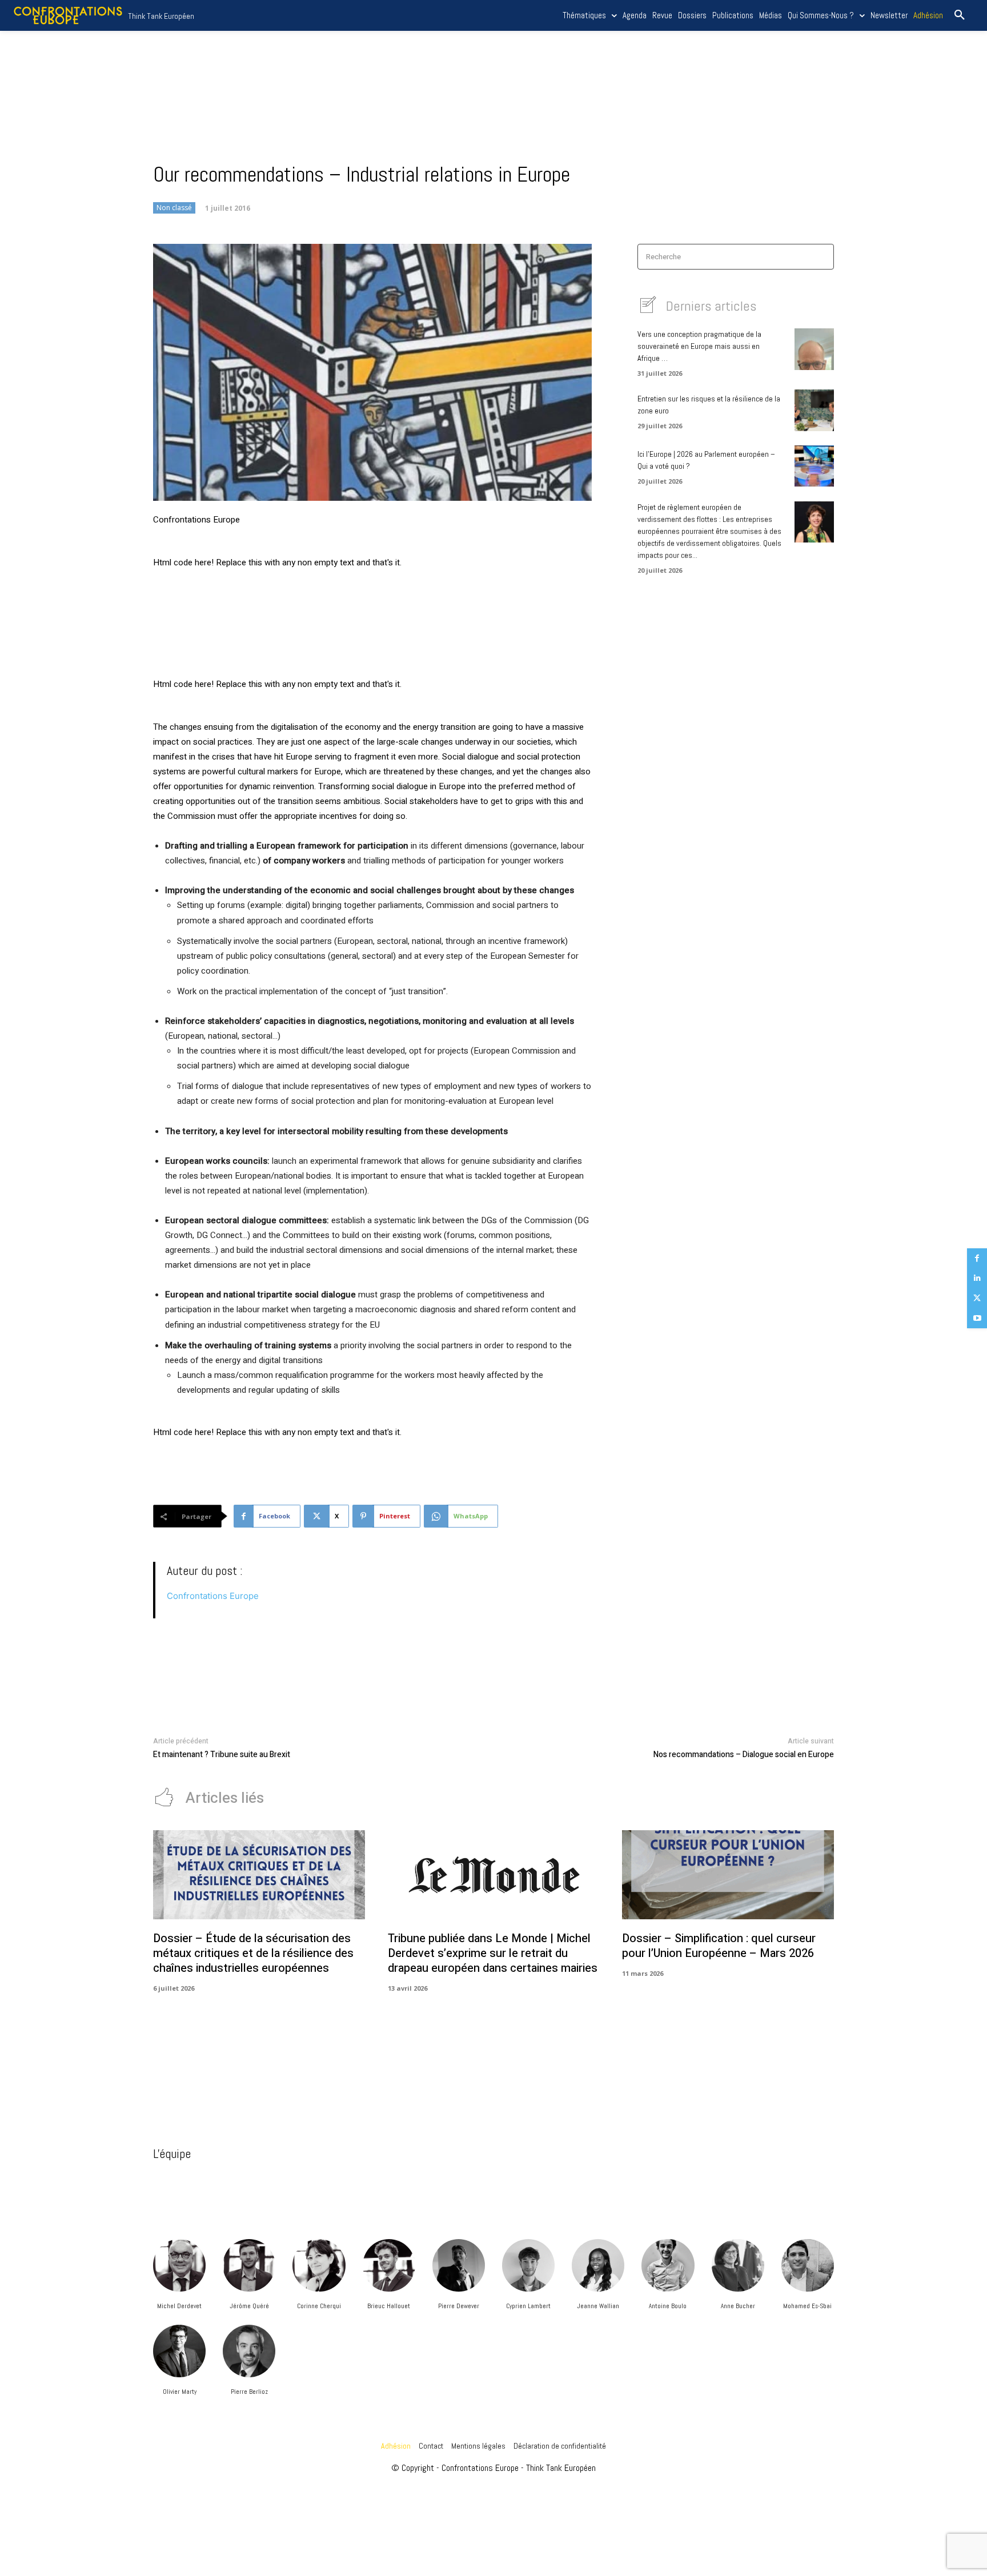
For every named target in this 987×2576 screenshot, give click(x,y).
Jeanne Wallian (598, 2306)
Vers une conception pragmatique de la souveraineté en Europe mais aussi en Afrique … (699, 346)
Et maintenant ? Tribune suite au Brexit (222, 1755)
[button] (960, 15)
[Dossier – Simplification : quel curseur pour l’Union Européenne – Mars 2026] (728, 1875)
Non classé (174, 208)
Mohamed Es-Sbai (807, 2306)
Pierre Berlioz (249, 2392)
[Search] (822, 257)
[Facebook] (977, 1258)
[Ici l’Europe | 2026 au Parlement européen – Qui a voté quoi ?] (814, 466)
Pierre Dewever (459, 2306)
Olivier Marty (180, 2392)
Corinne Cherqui (319, 2306)
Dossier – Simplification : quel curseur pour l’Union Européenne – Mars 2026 (719, 1946)
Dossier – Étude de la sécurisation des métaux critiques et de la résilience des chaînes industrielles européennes (253, 1953)
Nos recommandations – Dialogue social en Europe (744, 1755)
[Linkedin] (977, 1278)
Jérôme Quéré (249, 2306)
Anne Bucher (738, 2306)
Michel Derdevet (179, 2306)
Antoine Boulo (668, 2306)
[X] (977, 1298)
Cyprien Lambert (528, 2306)
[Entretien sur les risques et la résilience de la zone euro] (814, 410)
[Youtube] (977, 1318)
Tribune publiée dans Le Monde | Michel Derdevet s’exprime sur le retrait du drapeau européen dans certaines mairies (493, 1953)
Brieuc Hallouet (389, 2306)
